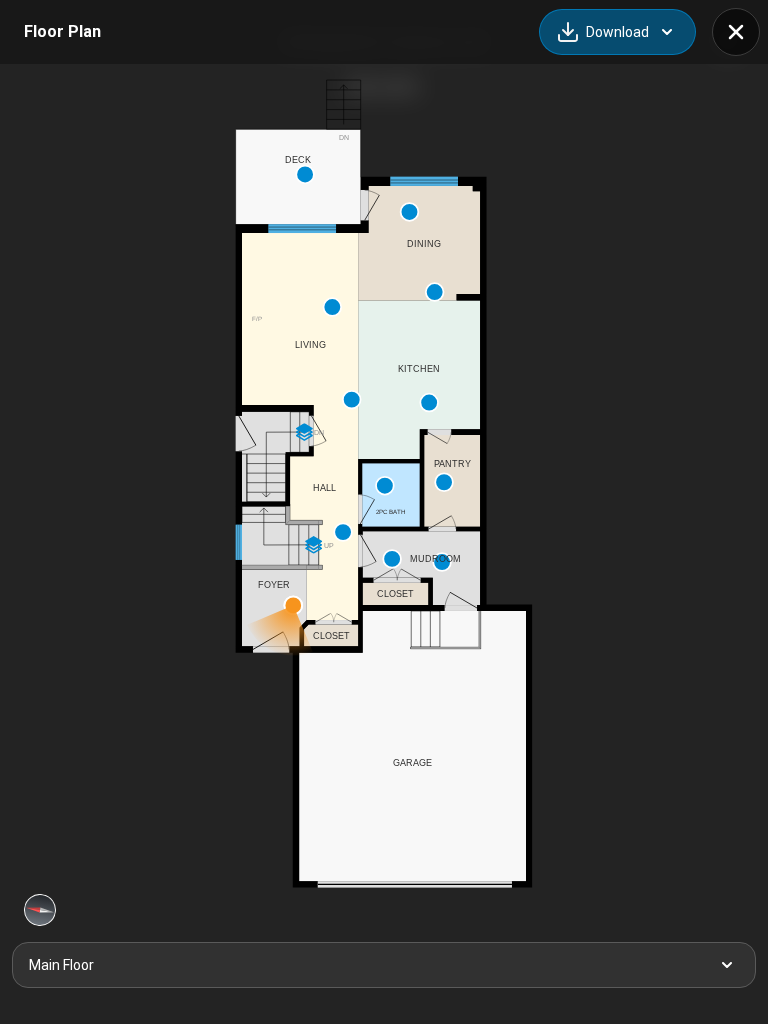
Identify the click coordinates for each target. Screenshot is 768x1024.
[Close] (736, 32)
